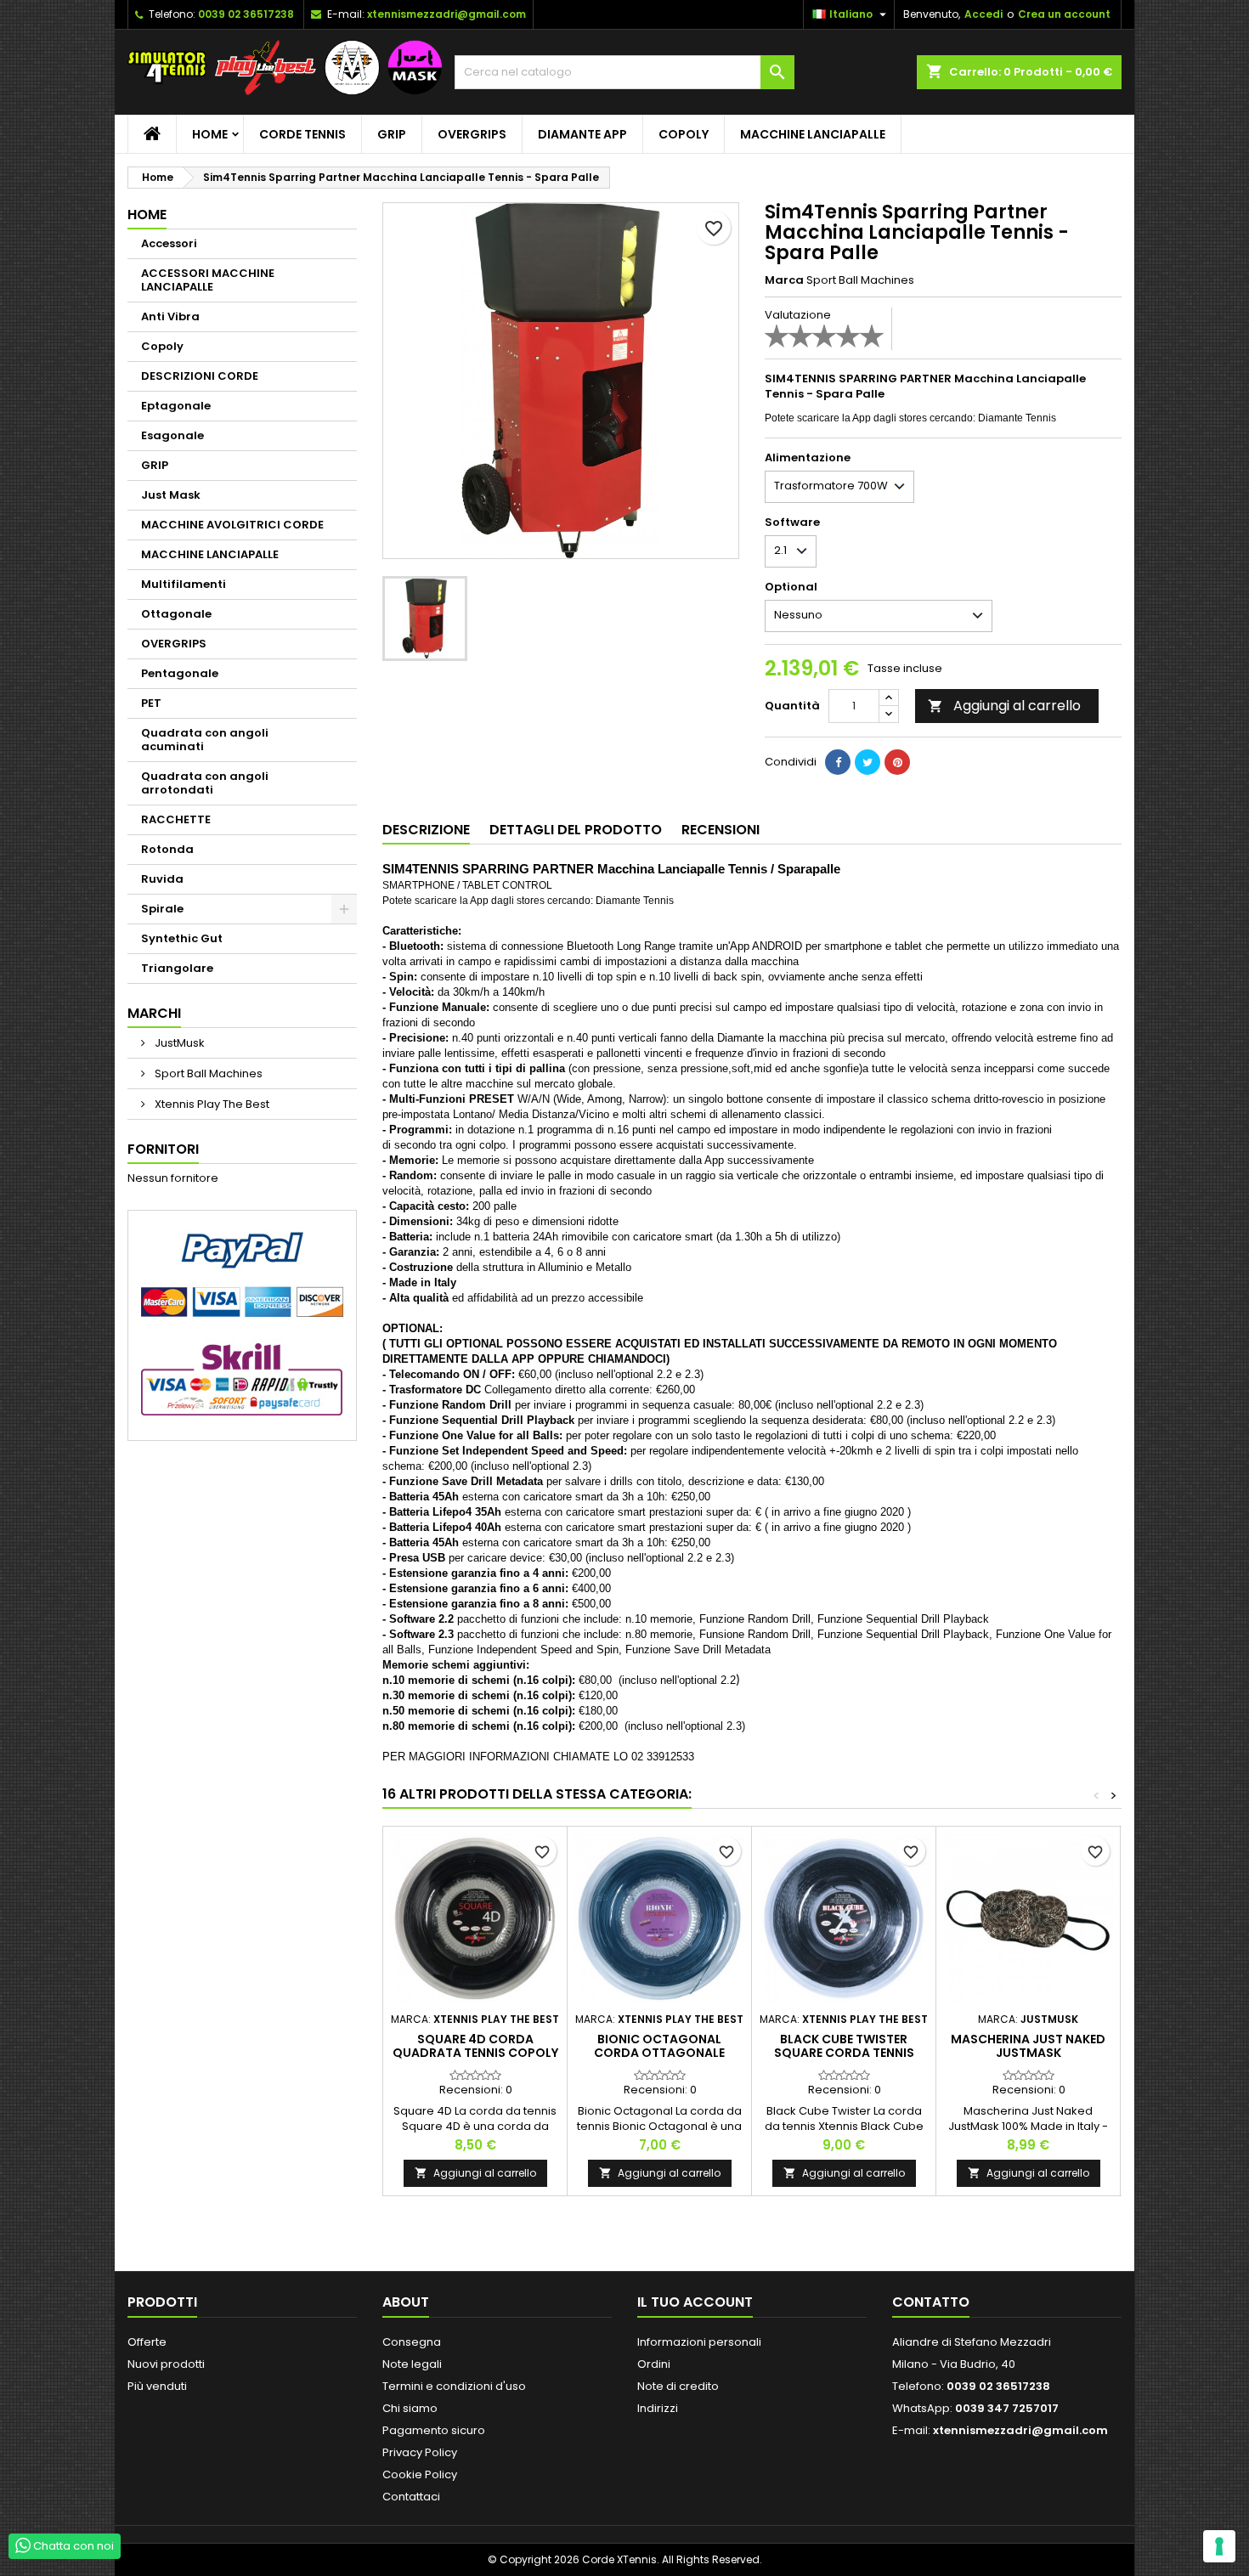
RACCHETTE (176, 819)
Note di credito (678, 2386)
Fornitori (163, 1149)
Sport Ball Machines (207, 1073)
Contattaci (411, 2497)
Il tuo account (695, 2302)
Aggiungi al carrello (1004, 706)
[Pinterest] (897, 762)
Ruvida (162, 879)
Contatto (931, 2302)
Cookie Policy (420, 2474)
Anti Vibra (170, 316)
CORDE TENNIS (302, 134)
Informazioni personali (699, 2342)
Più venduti (157, 2386)
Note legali (412, 2364)
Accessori (169, 243)
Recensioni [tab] (721, 830)
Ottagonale (176, 614)
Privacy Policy (420, 2452)
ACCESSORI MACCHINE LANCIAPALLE (208, 280)
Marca (784, 280)
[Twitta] (868, 762)
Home (210, 134)
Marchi (154, 1013)
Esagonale (172, 435)
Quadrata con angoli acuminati (205, 740)
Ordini (654, 2364)
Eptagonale (176, 406)
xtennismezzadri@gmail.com (446, 14)
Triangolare (177, 968)
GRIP (392, 134)
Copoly (684, 134)
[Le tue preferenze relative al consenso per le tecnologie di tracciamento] (1219, 2546)
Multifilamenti (184, 584)
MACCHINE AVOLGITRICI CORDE (232, 525)
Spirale (162, 909)
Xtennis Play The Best (211, 1104)
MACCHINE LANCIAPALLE (813, 134)
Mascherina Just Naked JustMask (1028, 2046)
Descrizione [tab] (426, 830)
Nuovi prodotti (166, 2364)
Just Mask (171, 495)
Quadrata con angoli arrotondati (205, 783)
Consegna (412, 2342)
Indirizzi (658, 2408)
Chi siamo (410, 2408)
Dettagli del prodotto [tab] (576, 830)
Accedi (983, 14)
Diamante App (582, 134)
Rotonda (167, 849)
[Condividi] (838, 762)
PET (151, 703)
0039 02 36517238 (246, 14)
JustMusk (178, 1043)
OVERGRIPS (472, 134)
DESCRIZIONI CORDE (200, 376)
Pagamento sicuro (434, 2430)
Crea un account (1064, 14)
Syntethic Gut (182, 938)
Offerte (147, 2342)
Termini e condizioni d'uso (454, 2386)
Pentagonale (180, 673)
